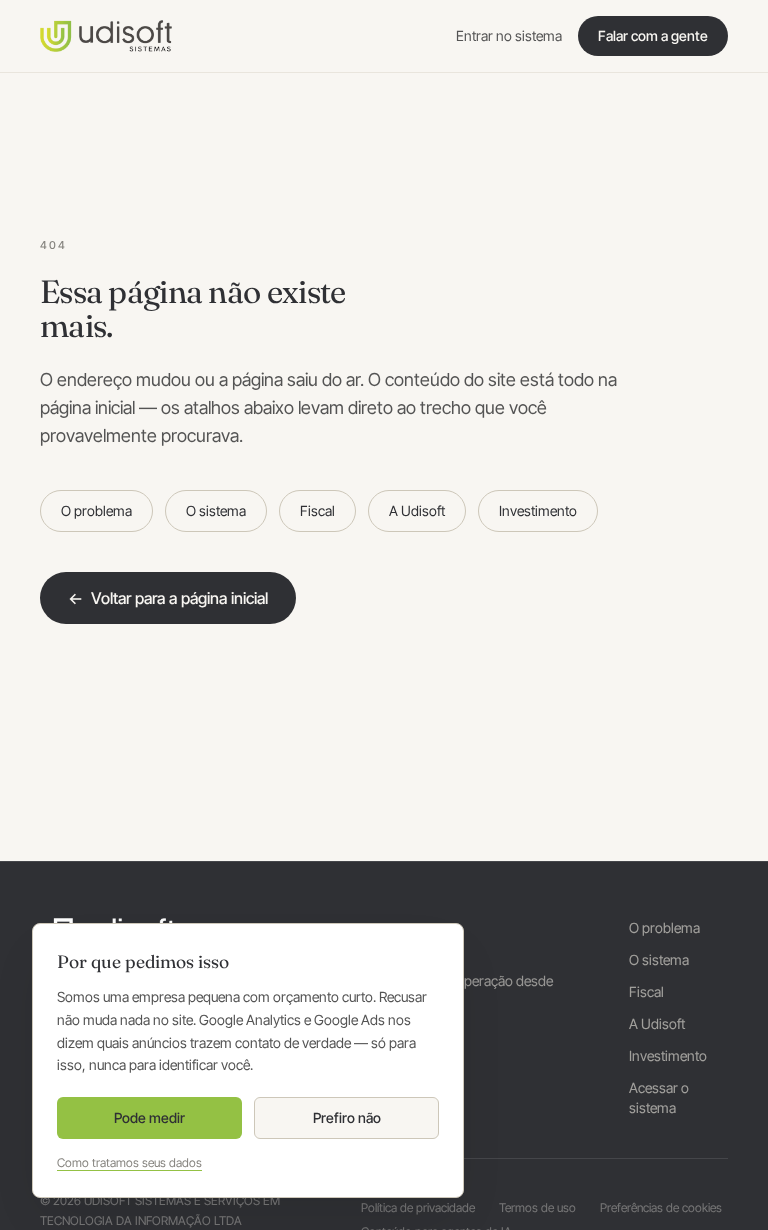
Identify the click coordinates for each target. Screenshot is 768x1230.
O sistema (216, 510)
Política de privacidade (418, 1207)
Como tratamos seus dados (129, 1162)
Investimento (538, 510)
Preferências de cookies (661, 1207)
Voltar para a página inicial (168, 598)
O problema (96, 510)
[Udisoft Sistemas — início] (106, 36)
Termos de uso (537, 1207)
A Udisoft (417, 510)
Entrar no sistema (509, 35)
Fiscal (317, 510)
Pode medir (149, 1117)
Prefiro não (347, 1117)
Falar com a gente (653, 35)
